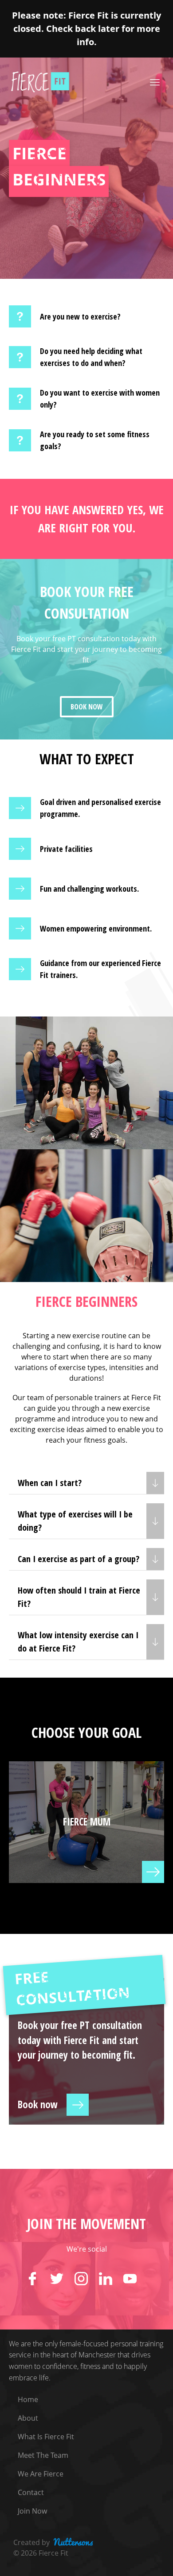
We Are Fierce (41, 2474)
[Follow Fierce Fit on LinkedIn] (111, 2279)
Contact (31, 2492)
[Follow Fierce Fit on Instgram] (87, 2279)
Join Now (32, 2511)
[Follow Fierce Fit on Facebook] (38, 2279)
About (28, 2418)
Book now (87, 707)
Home (28, 2399)
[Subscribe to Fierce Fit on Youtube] (136, 2279)
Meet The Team (43, 2455)
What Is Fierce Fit (46, 2437)
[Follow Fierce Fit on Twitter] (62, 2279)
